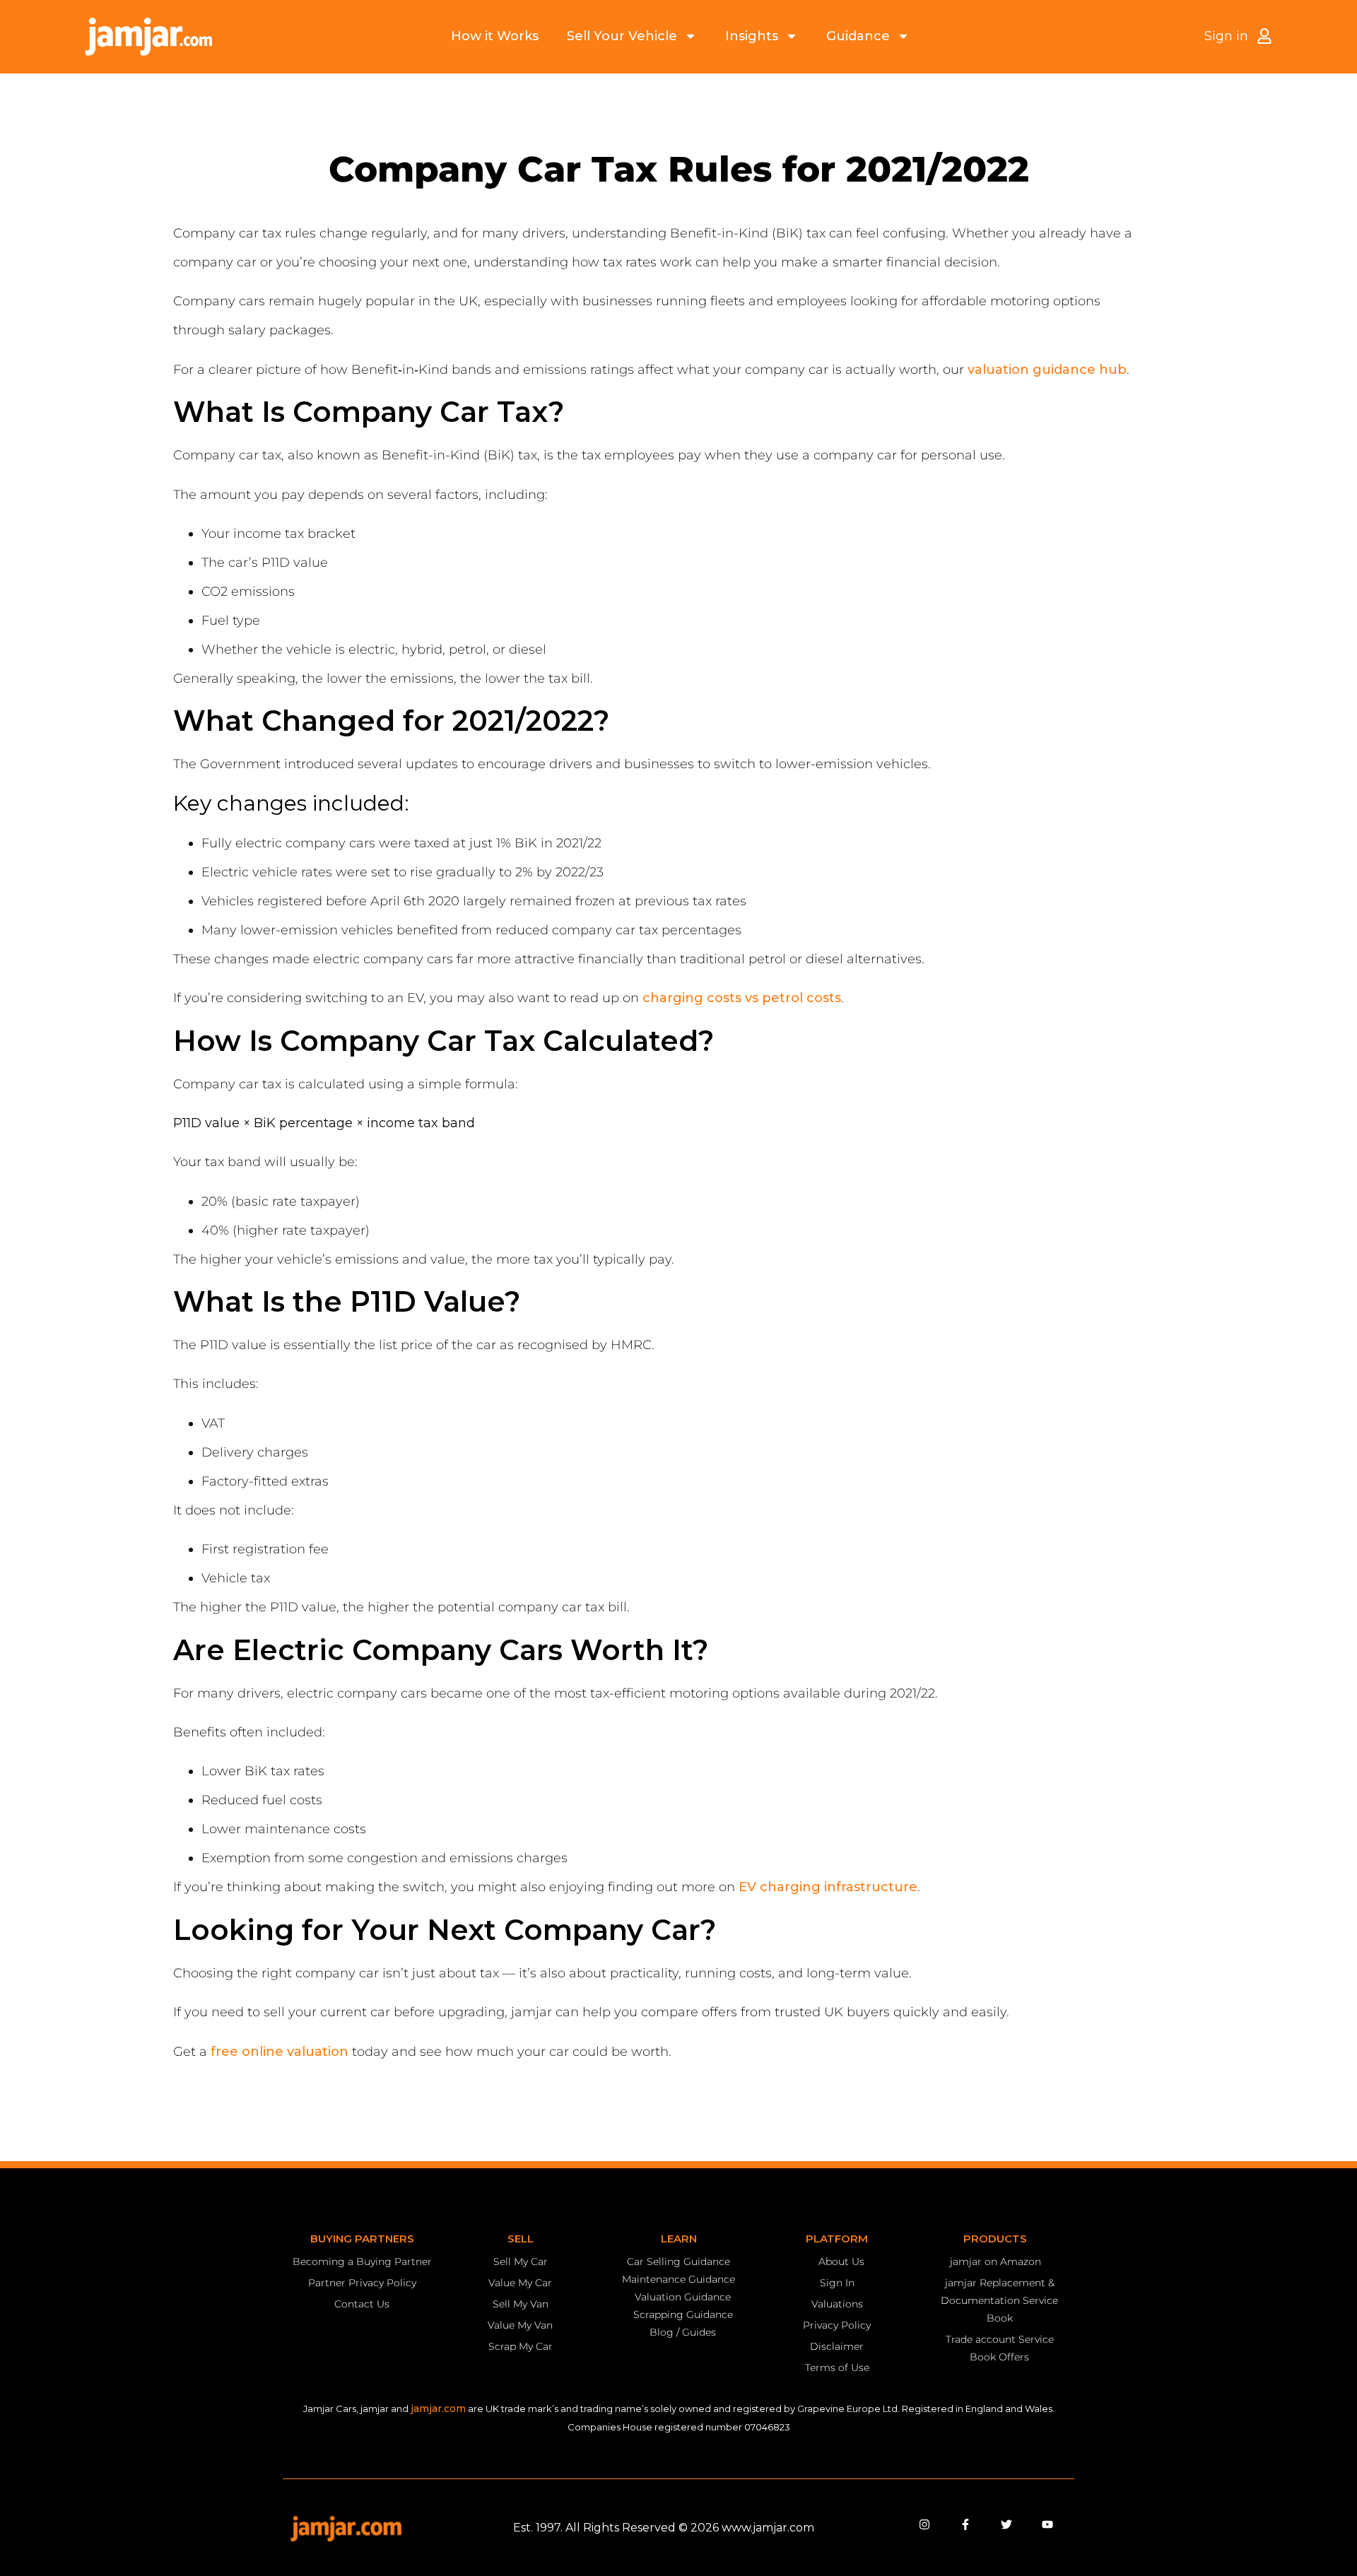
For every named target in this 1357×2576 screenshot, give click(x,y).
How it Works (495, 36)
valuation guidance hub (1047, 370)
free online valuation (280, 2052)
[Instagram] (924, 2524)
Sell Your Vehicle (622, 36)
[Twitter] (1006, 2524)
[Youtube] (1047, 2524)
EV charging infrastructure (828, 1887)
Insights (752, 36)
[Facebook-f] (965, 2524)
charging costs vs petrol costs (742, 998)
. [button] (1130, 370)
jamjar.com (438, 2409)
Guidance (858, 36)
